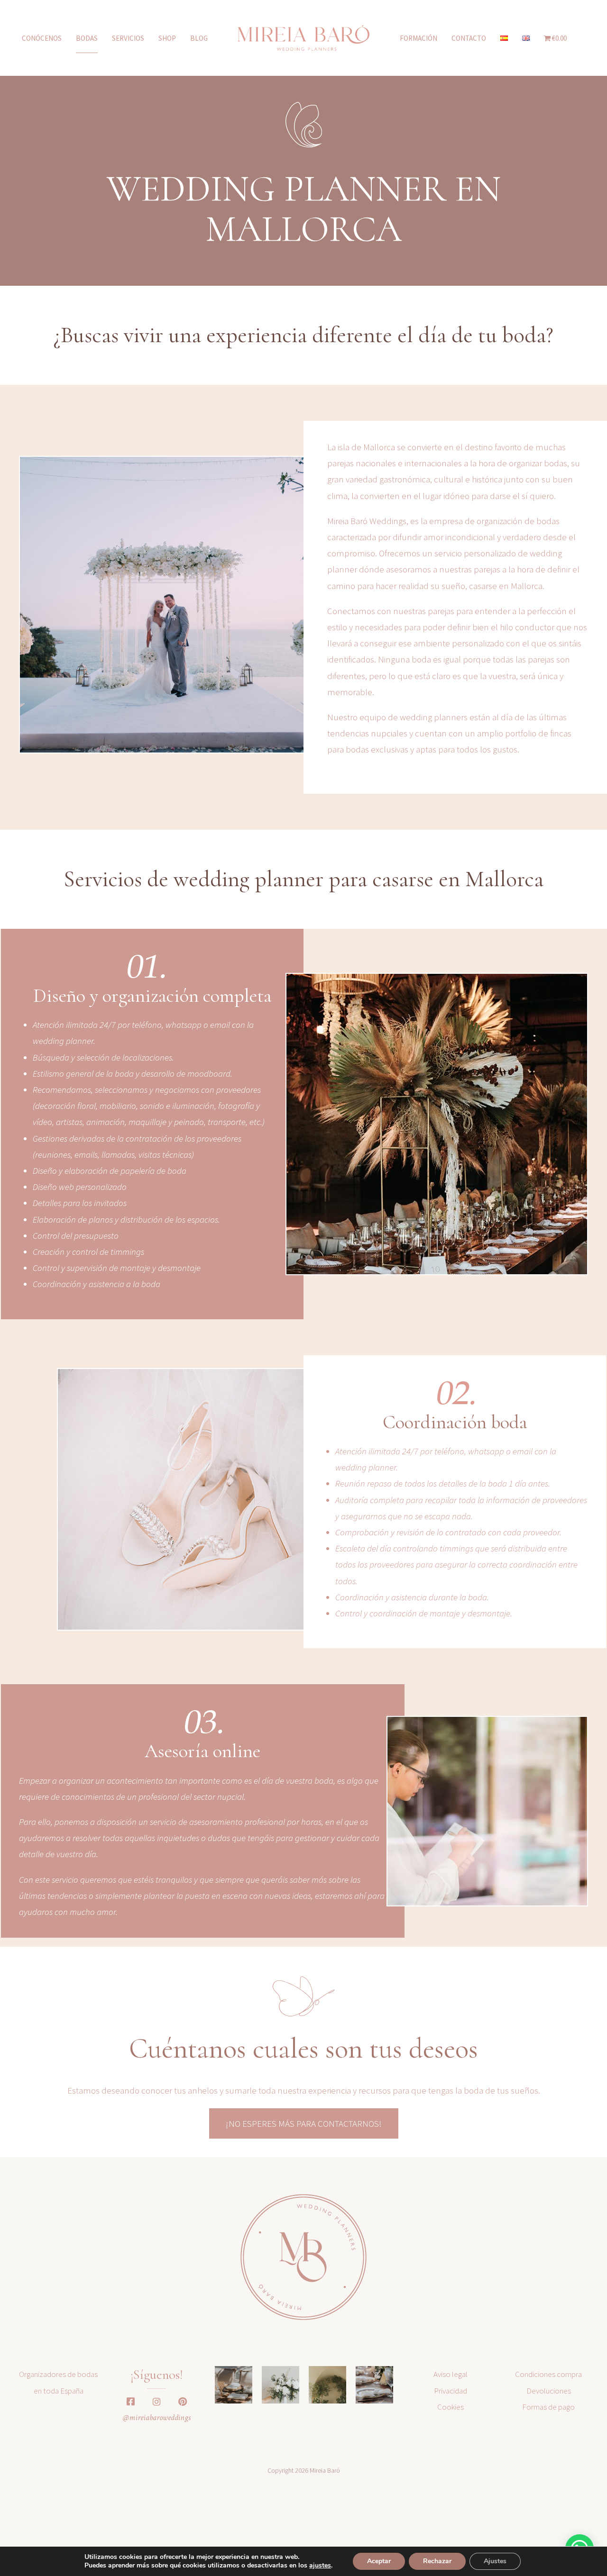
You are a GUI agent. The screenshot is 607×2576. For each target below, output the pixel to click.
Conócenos (42, 38)
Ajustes (495, 2561)
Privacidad (451, 2391)
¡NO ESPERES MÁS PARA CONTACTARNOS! (304, 2123)
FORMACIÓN (418, 38)
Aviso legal (451, 2374)
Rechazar (437, 2561)
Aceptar (379, 2561)
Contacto (469, 38)
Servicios (128, 38)
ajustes (320, 2566)
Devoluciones (549, 2391)
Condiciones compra (548, 2374)
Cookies (451, 2407)
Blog (199, 38)
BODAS (87, 38)
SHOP (167, 38)
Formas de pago (548, 2407)
